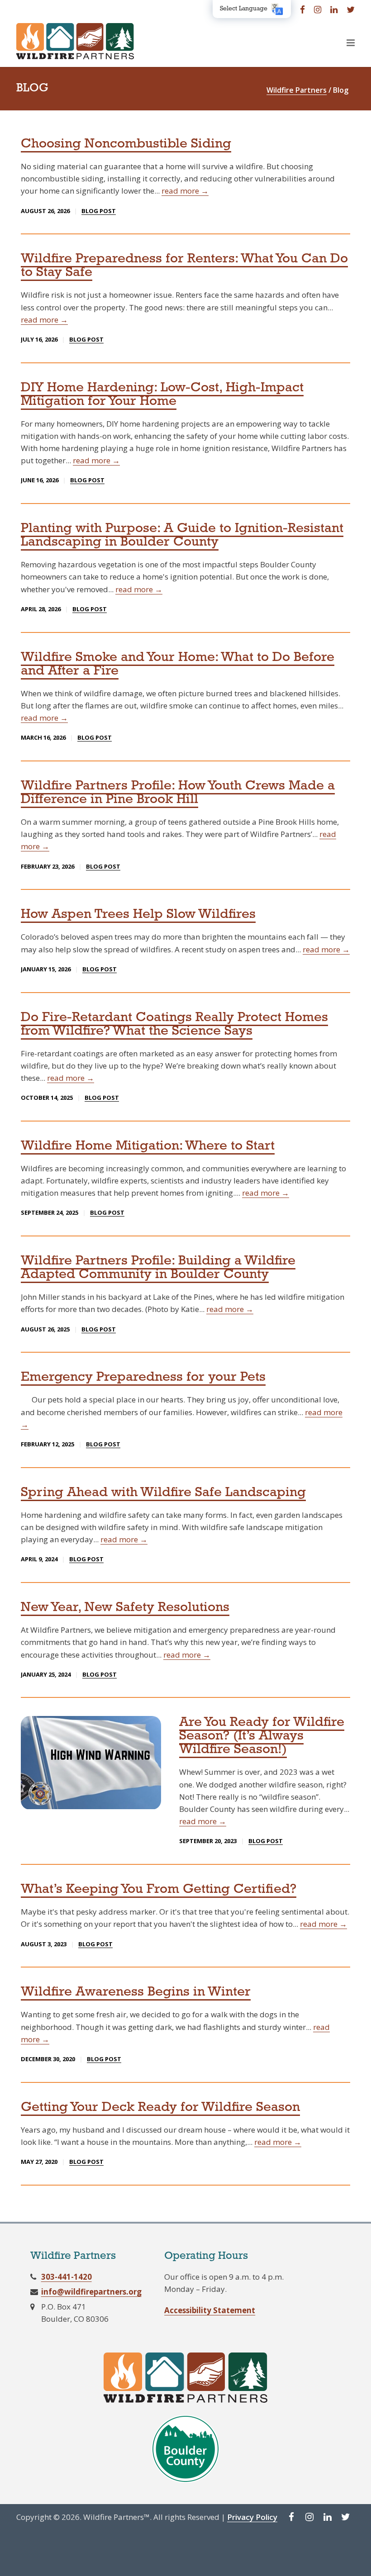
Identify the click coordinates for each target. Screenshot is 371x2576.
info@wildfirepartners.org (91, 2292)
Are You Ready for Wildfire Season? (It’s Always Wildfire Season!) (262, 1736)
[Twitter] (351, 9)
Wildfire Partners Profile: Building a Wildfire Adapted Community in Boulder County (158, 1268)
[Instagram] (318, 9)
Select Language (244, 9)
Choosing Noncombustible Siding (126, 144)
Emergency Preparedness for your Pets (143, 1377)
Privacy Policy (252, 2517)
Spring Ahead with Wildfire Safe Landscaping (163, 1493)
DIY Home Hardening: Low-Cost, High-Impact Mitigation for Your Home (162, 395)
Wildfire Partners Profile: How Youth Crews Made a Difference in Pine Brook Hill (178, 793)
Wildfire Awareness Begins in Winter (136, 1992)
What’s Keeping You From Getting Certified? (159, 1889)
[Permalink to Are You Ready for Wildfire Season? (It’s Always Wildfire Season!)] (91, 1762)
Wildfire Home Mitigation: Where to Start (148, 1146)
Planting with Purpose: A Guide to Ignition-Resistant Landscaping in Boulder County (182, 535)
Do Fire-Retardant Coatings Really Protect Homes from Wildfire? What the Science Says (174, 1024)
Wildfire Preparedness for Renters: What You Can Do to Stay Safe (184, 266)
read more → (185, 191)
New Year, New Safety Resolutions (125, 1608)
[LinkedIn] (334, 9)
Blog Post (99, 211)
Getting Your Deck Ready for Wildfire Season (160, 2108)
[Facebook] (302, 9)
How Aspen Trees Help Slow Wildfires (138, 915)
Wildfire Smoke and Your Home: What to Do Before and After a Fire (178, 664)
